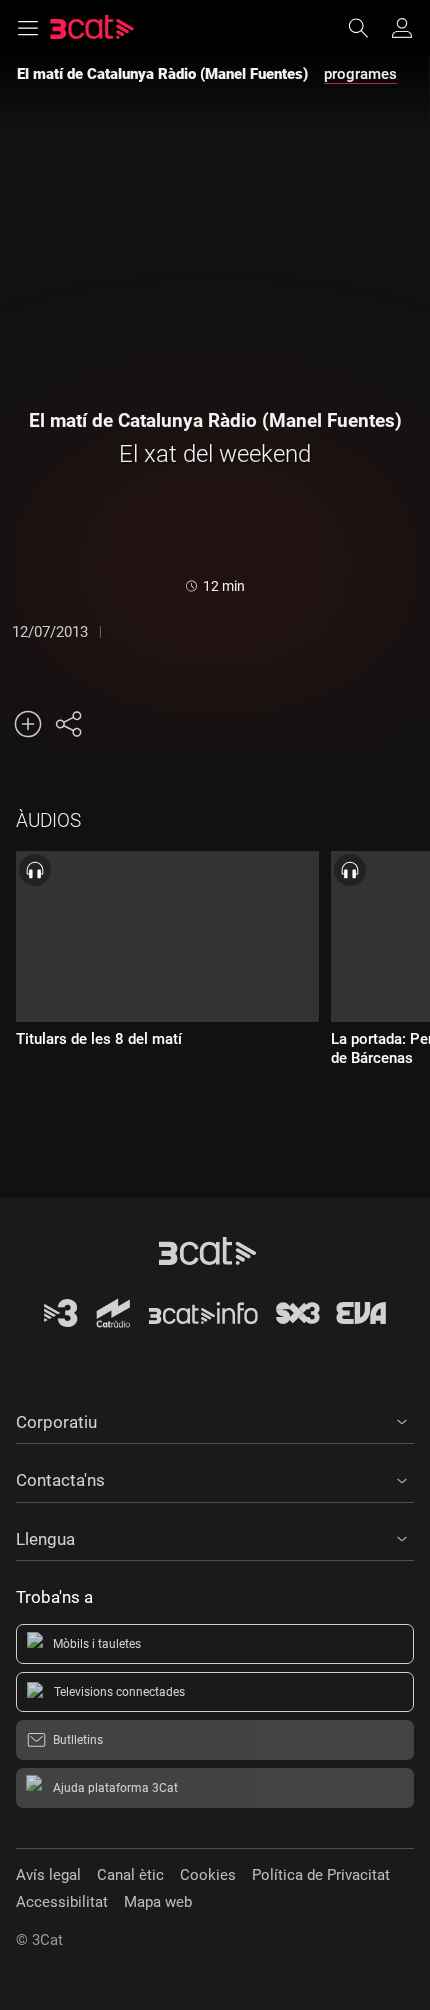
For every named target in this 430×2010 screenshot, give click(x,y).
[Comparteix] (68, 724)
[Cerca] (368, 28)
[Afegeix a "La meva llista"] (28, 724)
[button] (215, 1419)
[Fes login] (402, 28)
